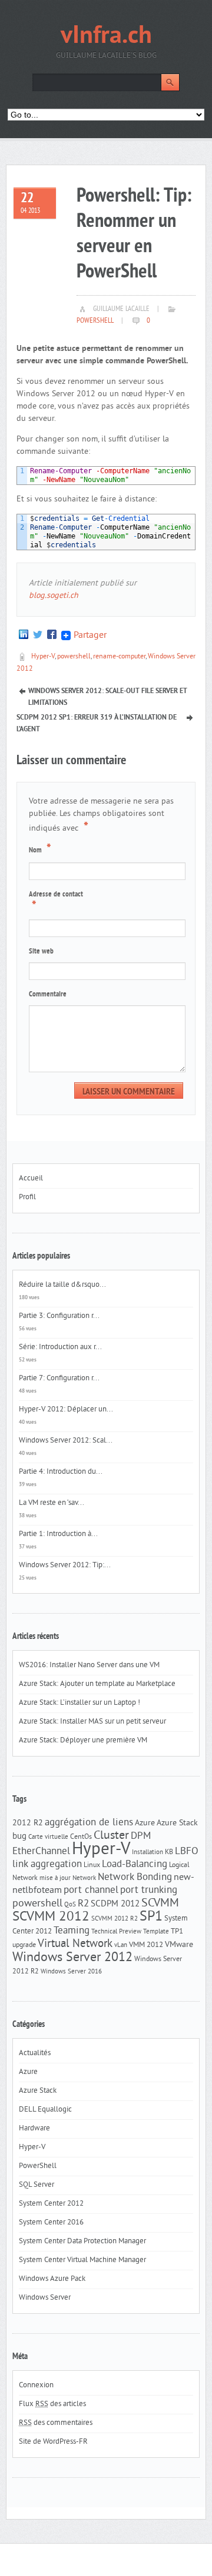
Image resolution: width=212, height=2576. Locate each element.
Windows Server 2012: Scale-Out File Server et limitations (108, 692)
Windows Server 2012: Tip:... (65, 1565)
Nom (40, 849)
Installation (148, 1853)
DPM (141, 1836)
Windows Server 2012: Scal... (66, 1441)
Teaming (72, 1931)
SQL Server (37, 2185)
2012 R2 (28, 1823)
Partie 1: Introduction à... (58, 1534)
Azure (145, 1823)
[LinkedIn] (24, 635)
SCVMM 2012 (51, 1917)
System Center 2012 (51, 2204)
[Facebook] (52, 635)
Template (156, 1932)
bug (19, 1837)
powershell (74, 657)
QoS (70, 1905)
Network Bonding (135, 1878)
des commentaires (56, 2423)
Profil (27, 1197)
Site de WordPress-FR (53, 2442)
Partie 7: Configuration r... (59, 1379)
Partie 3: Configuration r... (59, 1316)
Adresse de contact (56, 902)
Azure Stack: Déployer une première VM (83, 1741)
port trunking (149, 1891)
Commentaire (48, 995)
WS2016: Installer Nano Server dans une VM (89, 1665)
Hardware (34, 2129)
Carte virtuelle (48, 1837)
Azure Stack (177, 1823)
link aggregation (47, 1865)
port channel (91, 1891)
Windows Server (45, 2298)
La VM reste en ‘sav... (52, 1503)
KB (169, 1852)
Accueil (31, 1179)
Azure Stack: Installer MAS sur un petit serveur (92, 1722)
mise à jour (55, 1879)
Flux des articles (52, 2404)
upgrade (24, 1945)
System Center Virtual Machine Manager (82, 2260)
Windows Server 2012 (72, 1958)
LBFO (187, 1852)
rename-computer (119, 657)
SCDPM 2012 (115, 1904)
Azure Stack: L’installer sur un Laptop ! (79, 1703)
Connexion (36, 2386)
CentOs (81, 1837)
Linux (92, 1865)
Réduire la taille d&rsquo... (62, 1285)
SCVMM (160, 1903)
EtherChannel (41, 1852)
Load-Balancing (135, 1865)
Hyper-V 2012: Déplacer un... (66, 1410)
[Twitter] (38, 635)
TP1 (177, 1931)
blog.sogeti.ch (54, 596)
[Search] (170, 82)
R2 (83, 1904)
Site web (41, 952)
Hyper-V (43, 657)
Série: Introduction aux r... (60, 1347)
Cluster (111, 1836)
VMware (179, 1945)
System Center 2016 (51, 2223)
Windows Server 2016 (71, 1972)
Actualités (35, 2053)
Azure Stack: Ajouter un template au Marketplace (97, 1684)
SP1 (151, 1917)
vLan (121, 1946)
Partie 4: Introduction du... (61, 1472)
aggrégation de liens (89, 1823)
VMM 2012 (146, 1945)
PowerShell (95, 321)
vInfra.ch (106, 37)
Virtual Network (75, 1944)
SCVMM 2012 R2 (115, 1919)
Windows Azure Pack (52, 2279)
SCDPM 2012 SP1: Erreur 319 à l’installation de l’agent (97, 719)
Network (84, 1879)
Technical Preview (116, 1932)
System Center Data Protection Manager (82, 2242)
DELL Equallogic (45, 2110)
